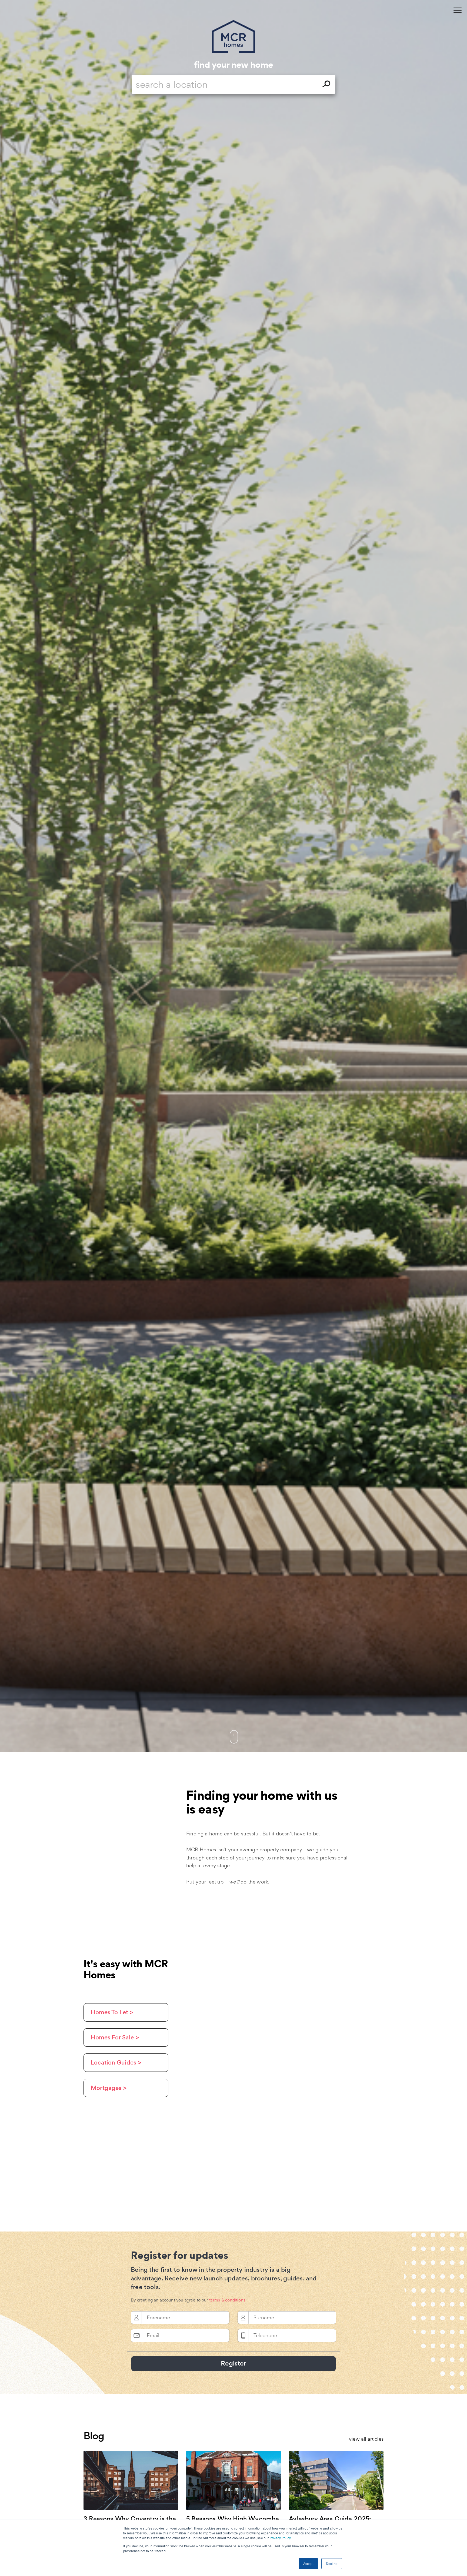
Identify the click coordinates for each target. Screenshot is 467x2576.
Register (234, 2363)
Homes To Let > (112, 2012)
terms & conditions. (228, 2300)
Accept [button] (308, 2563)
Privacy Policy (280, 2538)
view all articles (366, 2439)
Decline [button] (332, 2563)
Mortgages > (109, 2088)
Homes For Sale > (115, 2037)
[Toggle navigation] (458, 10)
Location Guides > (116, 2063)
